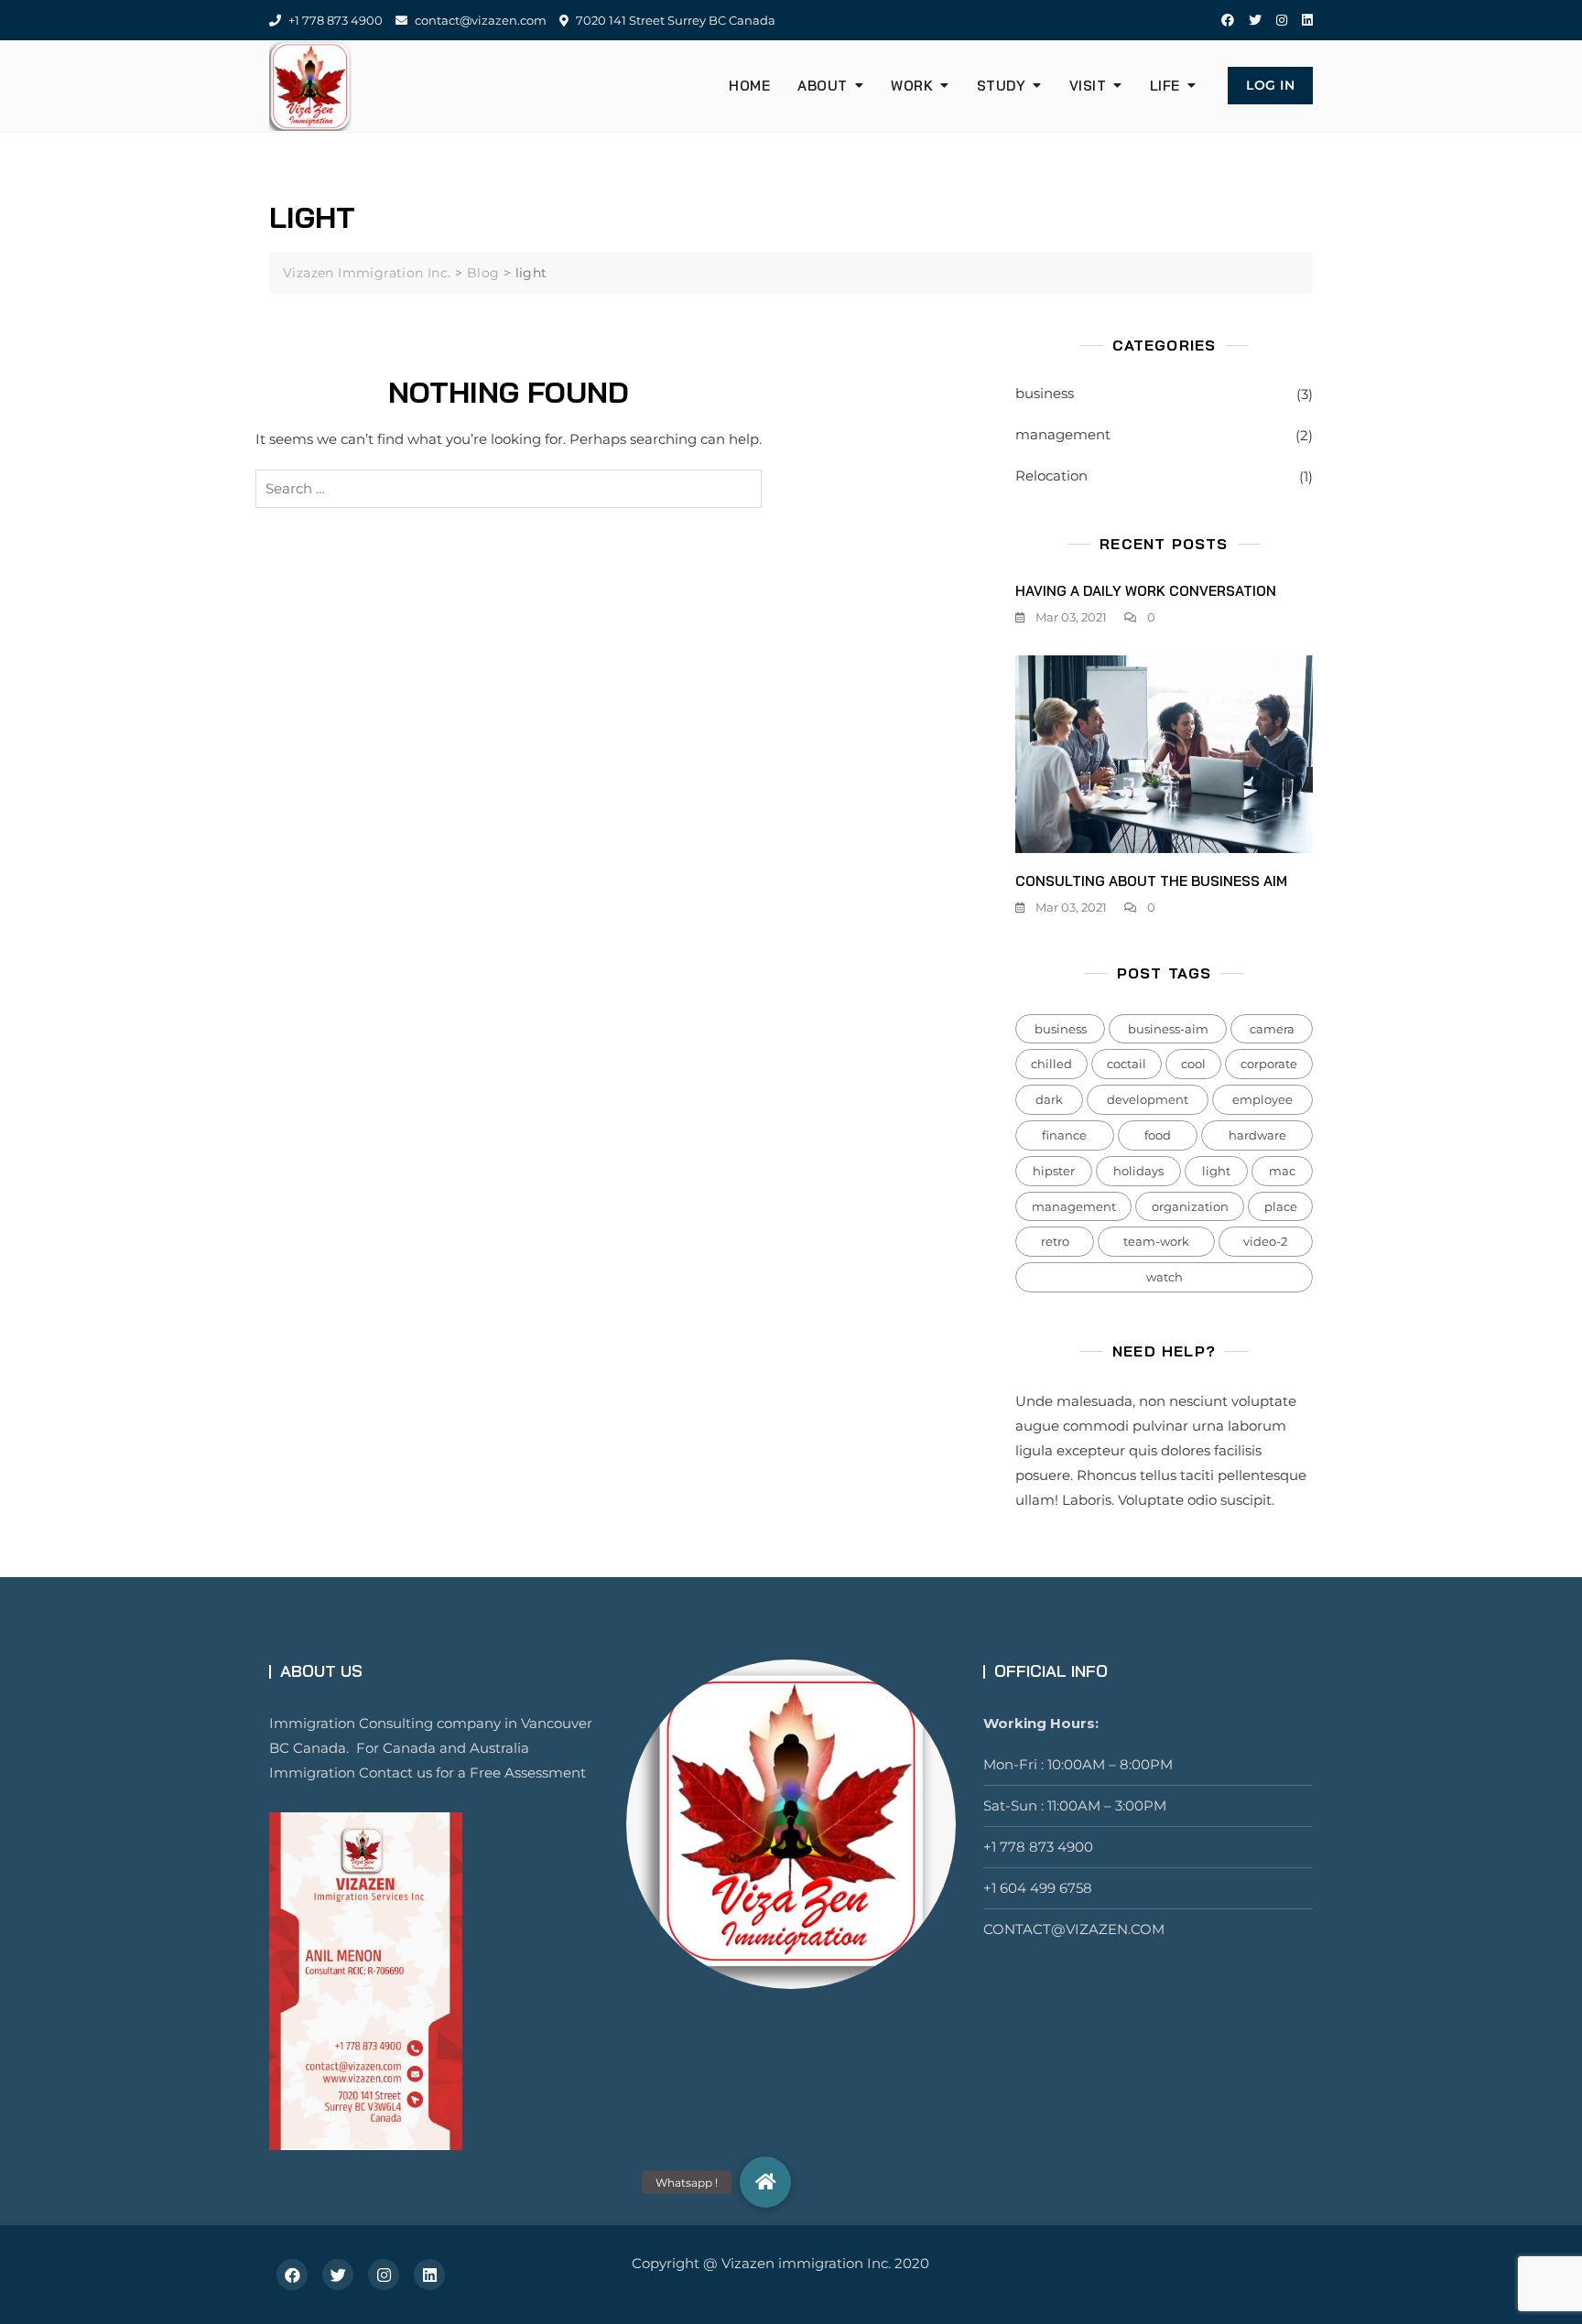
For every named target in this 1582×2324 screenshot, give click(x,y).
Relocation (1051, 476)
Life (1165, 86)
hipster (1054, 1171)
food (1158, 1135)
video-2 (1265, 1241)
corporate (1269, 1064)
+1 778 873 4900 (334, 20)
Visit (1088, 86)
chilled (1051, 1064)
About (823, 86)
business (1045, 393)
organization (1190, 1206)
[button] (765, 2182)
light (1216, 1171)
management (1063, 434)
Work (912, 86)
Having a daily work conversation (1146, 591)
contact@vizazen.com (479, 20)
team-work (1156, 1241)
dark (1049, 1099)
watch (1165, 1277)
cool (1193, 1064)
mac (1282, 1171)
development (1148, 1099)
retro (1055, 1241)
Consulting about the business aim (1151, 881)
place (1281, 1206)
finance (1064, 1135)
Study (1002, 86)
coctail (1127, 1064)
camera (1272, 1029)
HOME (749, 86)
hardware (1257, 1135)
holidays (1138, 1171)
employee (1262, 1099)
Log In (1270, 85)
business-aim (1168, 1029)
